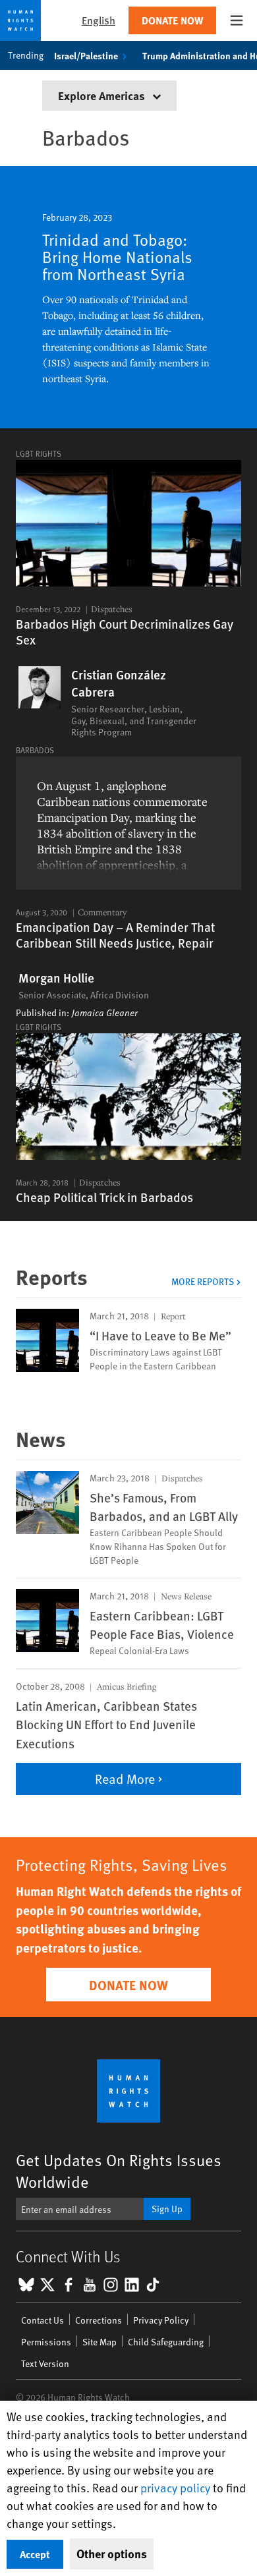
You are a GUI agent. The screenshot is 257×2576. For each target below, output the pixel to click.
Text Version (45, 2363)
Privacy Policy (161, 2320)
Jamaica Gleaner (105, 1013)
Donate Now (172, 20)
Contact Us (43, 2320)
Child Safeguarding (166, 2342)
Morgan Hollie (56, 978)
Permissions (46, 2342)
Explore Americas (103, 95)
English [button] (99, 20)
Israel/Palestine (86, 55)
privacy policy (175, 2487)
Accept (35, 2554)
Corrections (99, 2320)
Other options (112, 2554)
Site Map (100, 2342)
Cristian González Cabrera (119, 683)
